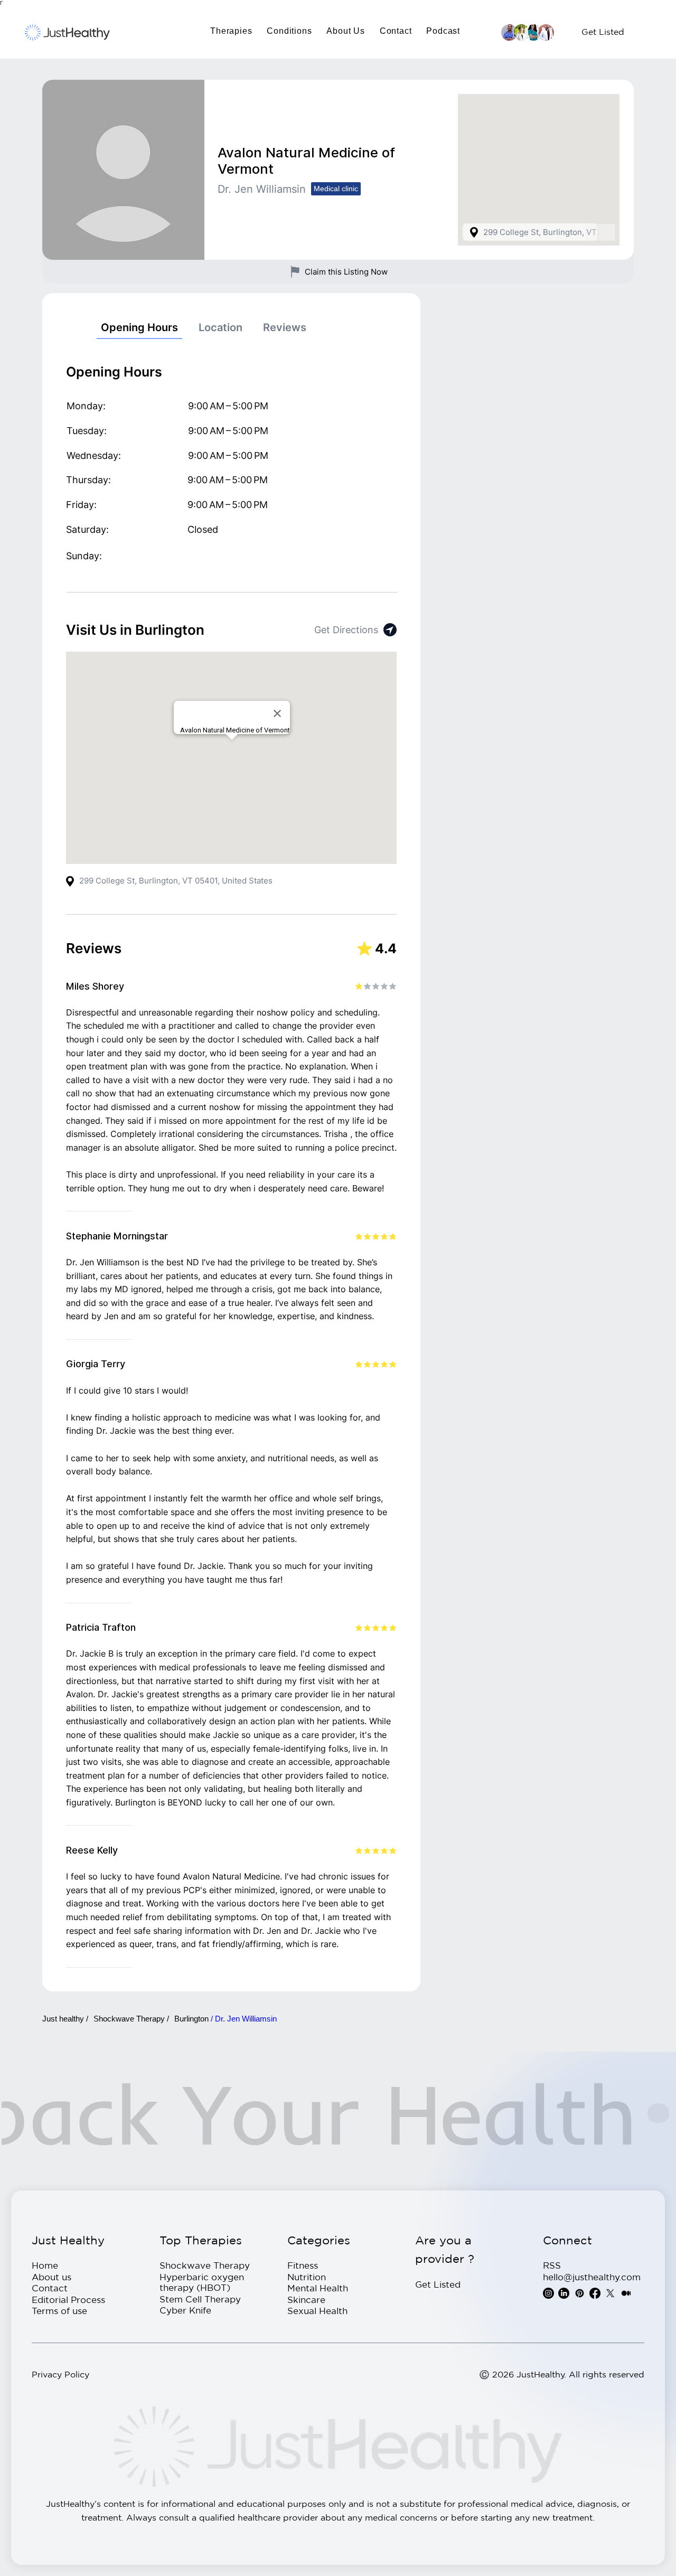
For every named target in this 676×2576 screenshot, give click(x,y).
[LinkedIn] (564, 2293)
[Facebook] (595, 2293)
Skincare (306, 2300)
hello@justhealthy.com (592, 2277)
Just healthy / (65, 2019)
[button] (231, 31)
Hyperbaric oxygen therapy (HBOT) (202, 2282)
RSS (552, 2265)
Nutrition (307, 2277)
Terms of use (59, 2311)
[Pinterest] (580, 2293)
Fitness (303, 2265)
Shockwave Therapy (205, 2265)
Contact (50, 2288)
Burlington (193, 2019)
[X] (610, 2293)
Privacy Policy (60, 2374)
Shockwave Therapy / (131, 2019)
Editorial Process (68, 2300)
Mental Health (318, 2288)
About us (51, 2277)
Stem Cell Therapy (200, 2299)
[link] (139, 328)
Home (45, 2265)
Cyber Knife (185, 2310)
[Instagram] (548, 2293)
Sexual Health (317, 2311)
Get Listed (438, 2284)
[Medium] (626, 2293)
